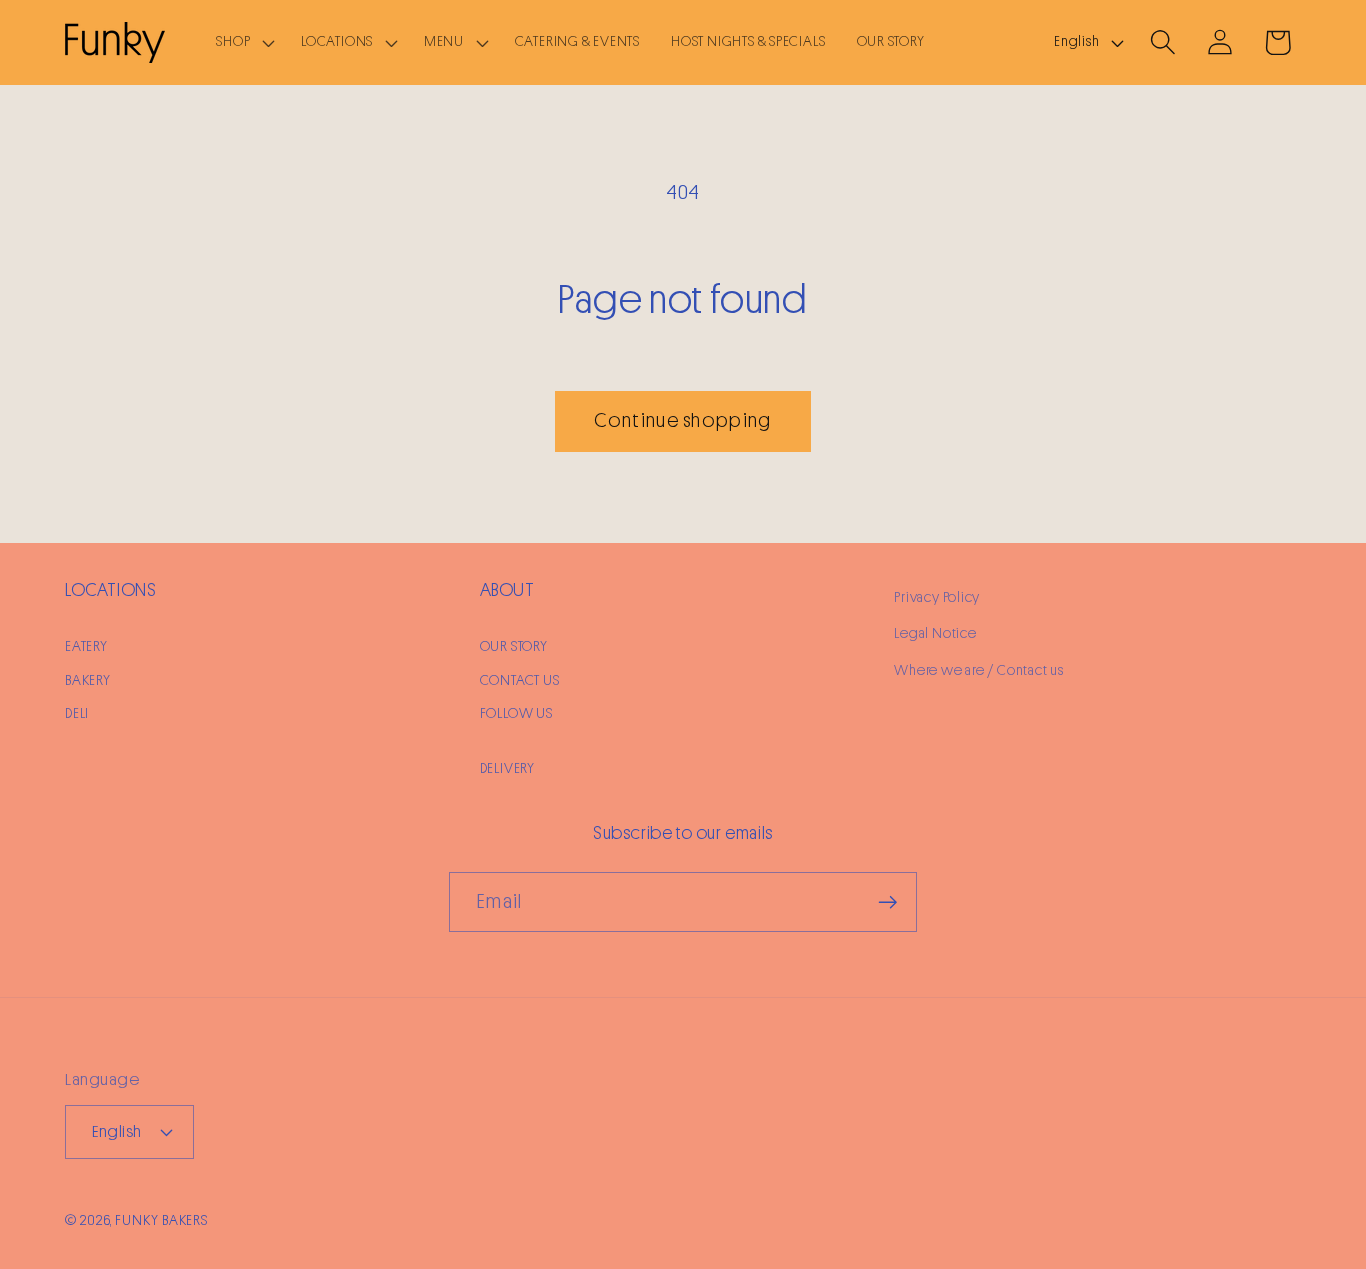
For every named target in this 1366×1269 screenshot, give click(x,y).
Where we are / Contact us (979, 670)
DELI (77, 713)
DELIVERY (507, 768)
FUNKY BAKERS (161, 1220)
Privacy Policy (937, 597)
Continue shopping (682, 420)
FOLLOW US (516, 713)
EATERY (86, 646)
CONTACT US (520, 680)
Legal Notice (935, 633)
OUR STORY (514, 646)
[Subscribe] (887, 902)
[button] (243, 42)
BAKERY (88, 680)
